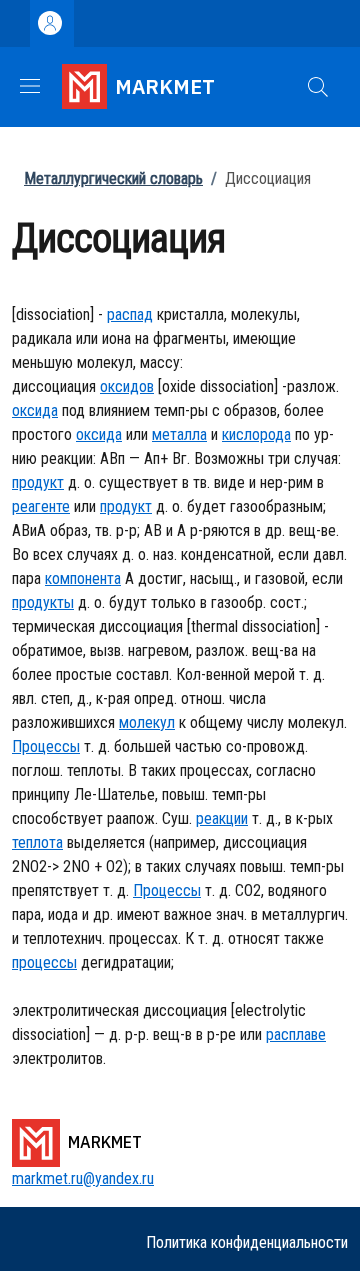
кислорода (256, 434)
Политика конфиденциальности (247, 1242)
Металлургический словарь (113, 178)
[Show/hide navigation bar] (30, 86)
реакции (222, 818)
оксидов (127, 386)
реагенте (41, 506)
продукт (38, 482)
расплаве (296, 1034)
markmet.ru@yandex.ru (83, 1178)
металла (179, 434)
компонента (83, 578)
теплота (37, 842)
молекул (147, 722)
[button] (318, 87)
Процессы (46, 746)
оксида (35, 410)
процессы (44, 962)
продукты (43, 602)
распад (130, 314)
